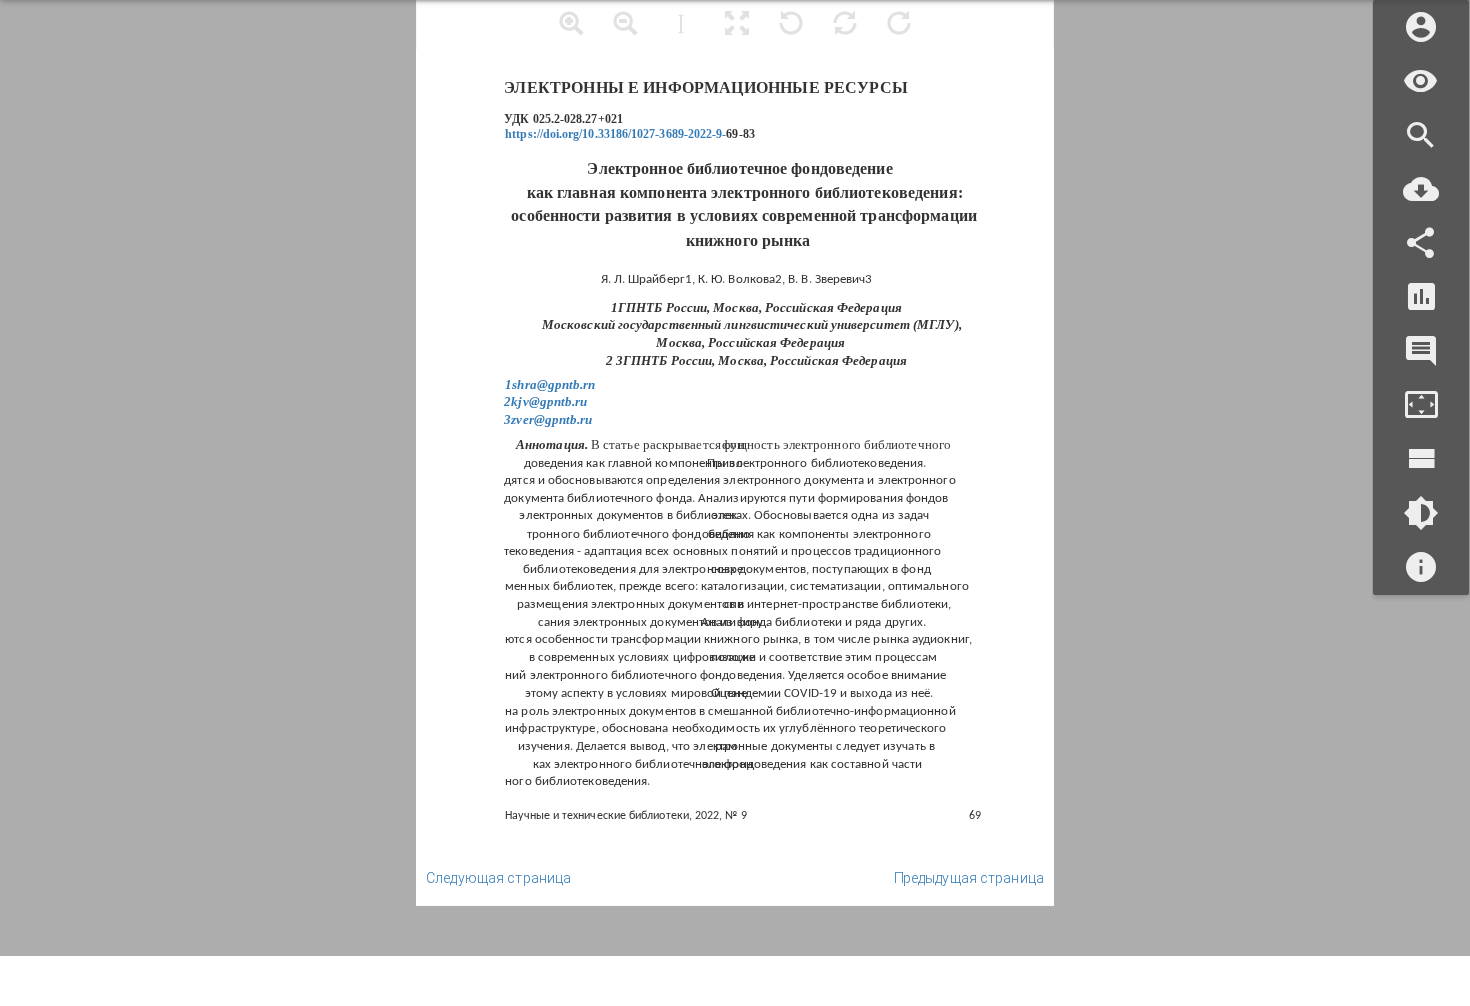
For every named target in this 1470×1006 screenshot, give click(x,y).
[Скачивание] (1421, 189)
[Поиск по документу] (1421, 135)
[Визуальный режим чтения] (1421, 81)
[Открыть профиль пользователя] (1421, 27)
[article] (735, 453)
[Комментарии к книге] (1421, 351)
